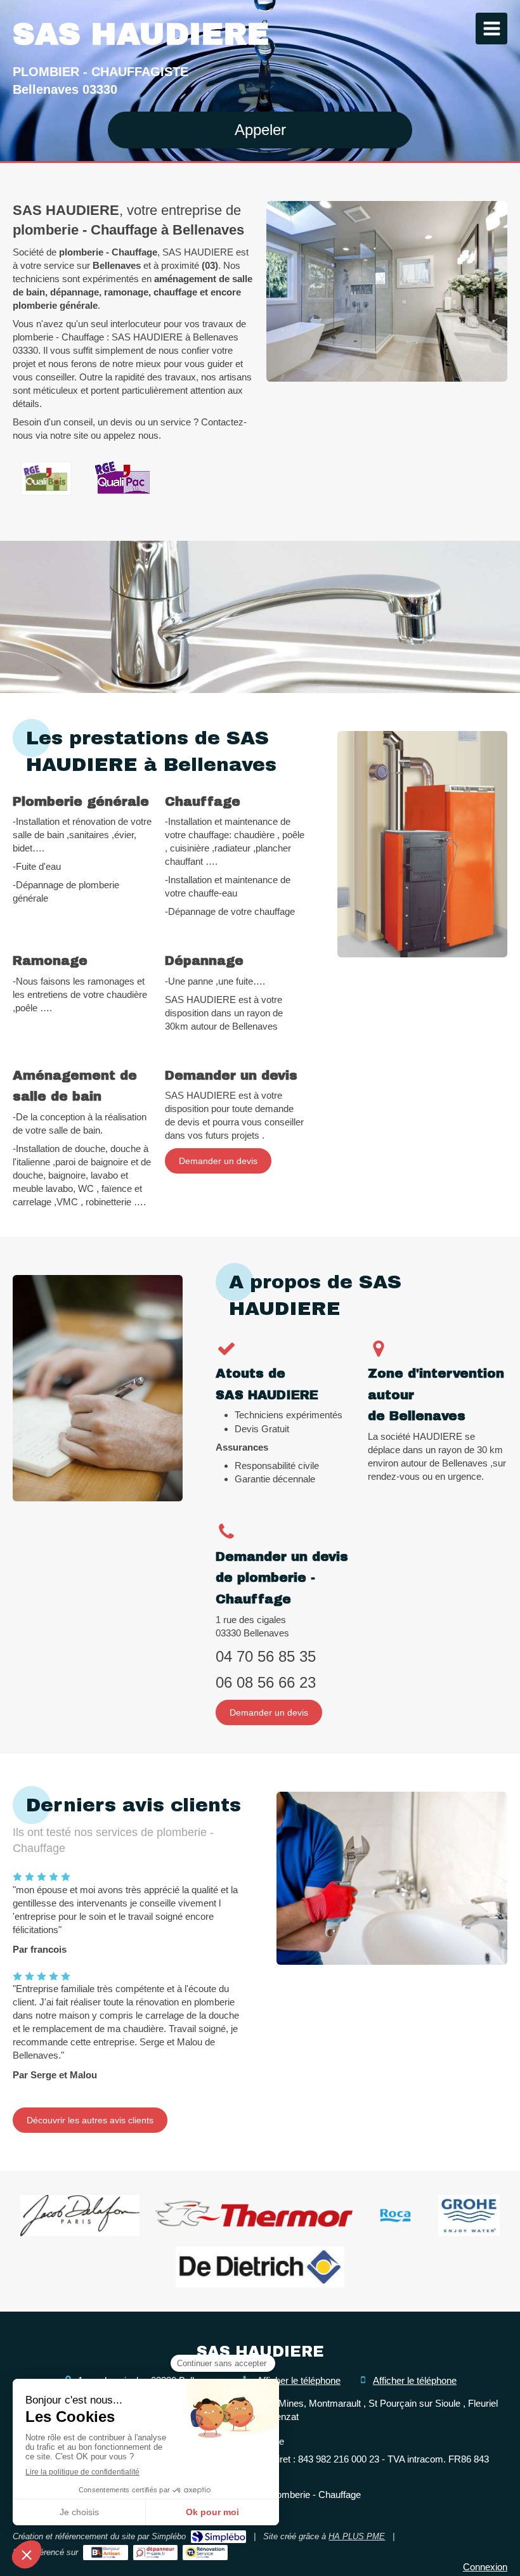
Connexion (485, 2567)
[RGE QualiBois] (46, 479)
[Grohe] (469, 2216)
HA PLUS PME (357, 2536)
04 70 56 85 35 (266, 1656)
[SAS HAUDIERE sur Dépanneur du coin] (156, 2553)
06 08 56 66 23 (266, 1682)
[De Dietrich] (260, 2267)
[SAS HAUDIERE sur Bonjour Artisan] (106, 2553)
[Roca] (395, 2216)
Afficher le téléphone (299, 2380)
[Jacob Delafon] (80, 2216)
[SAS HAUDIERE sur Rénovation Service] (205, 2553)
